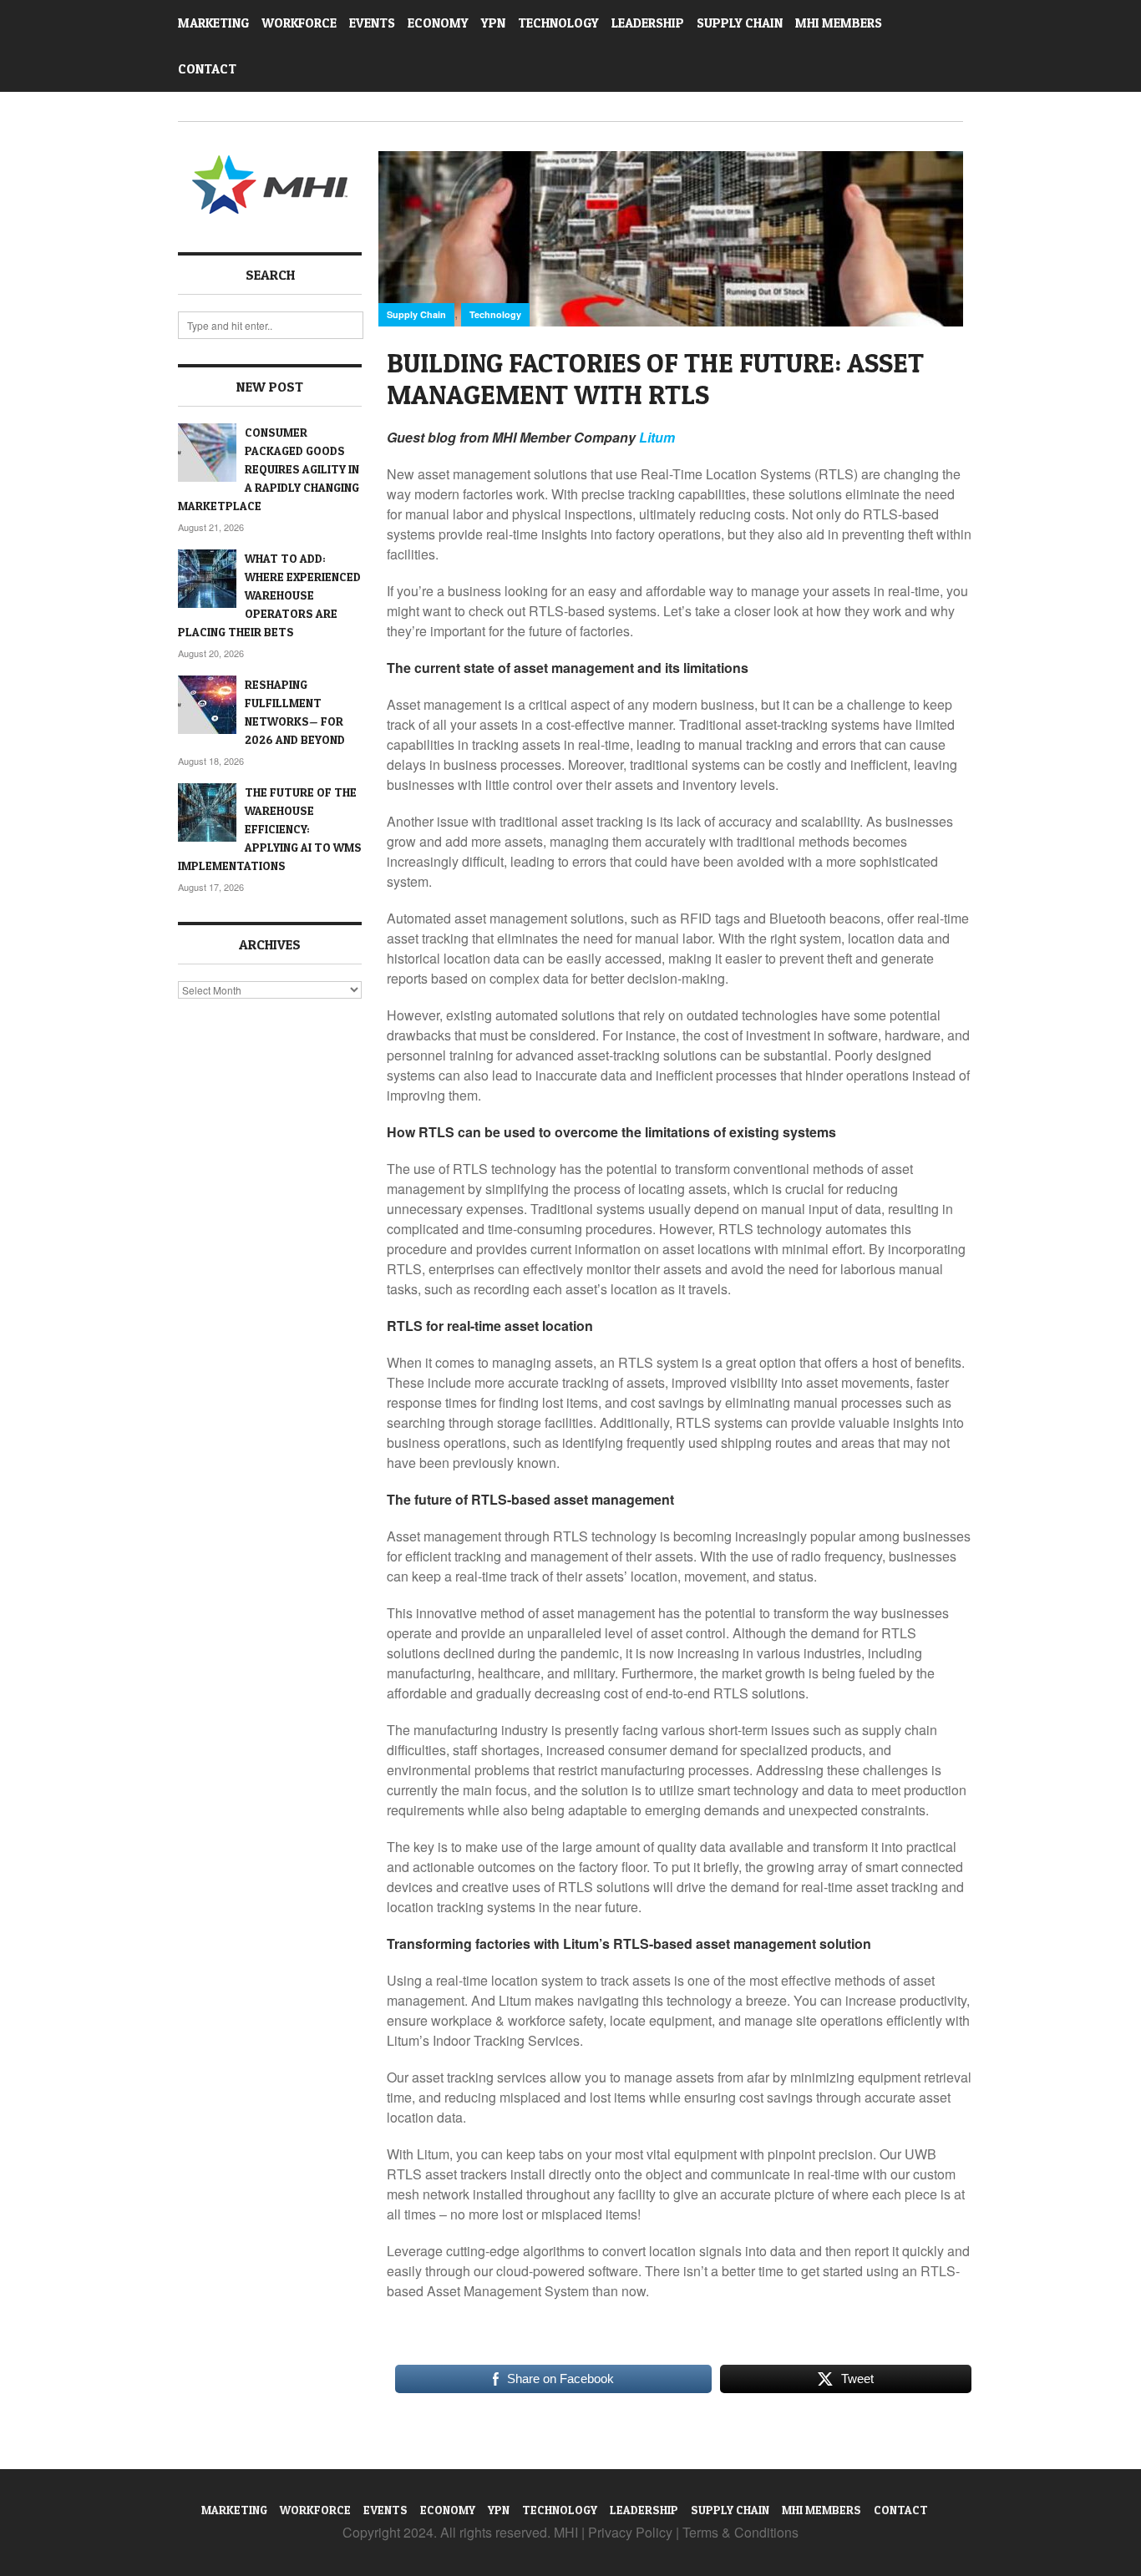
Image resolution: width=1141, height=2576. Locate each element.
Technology (558, 23)
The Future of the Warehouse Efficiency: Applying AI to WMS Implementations (270, 829)
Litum (657, 437)
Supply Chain (740, 23)
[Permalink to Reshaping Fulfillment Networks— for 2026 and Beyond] (207, 705)
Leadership (648, 23)
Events (372, 23)
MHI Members (839, 23)
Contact (207, 69)
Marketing (213, 23)
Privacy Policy (630, 2532)
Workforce (299, 23)
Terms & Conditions (740, 2532)
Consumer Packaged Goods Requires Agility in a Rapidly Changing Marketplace (269, 469)
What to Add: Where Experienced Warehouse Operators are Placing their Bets (269, 595)
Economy (438, 23)
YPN (493, 23)
